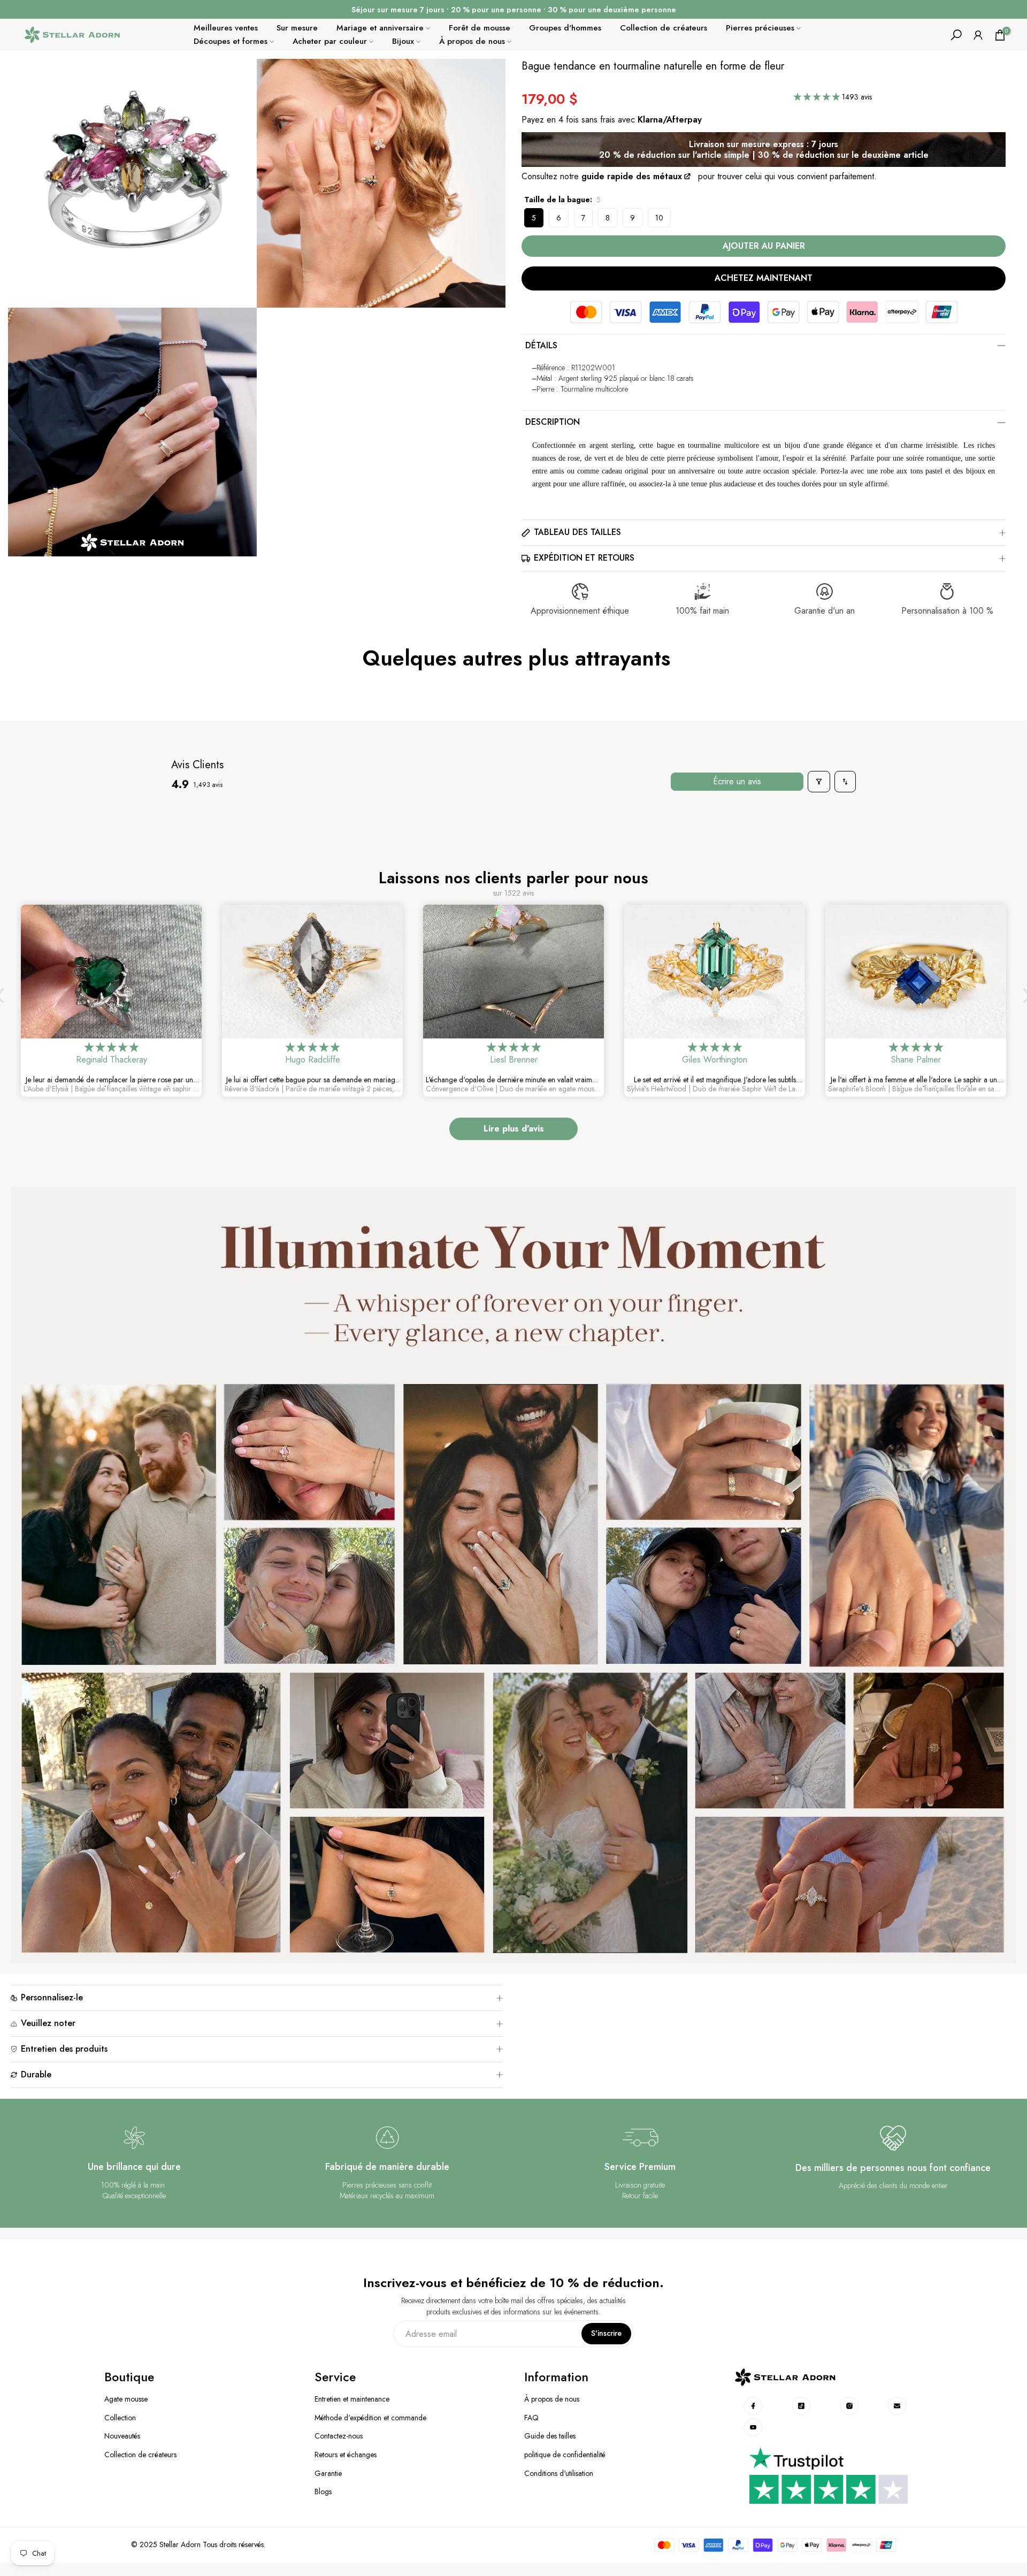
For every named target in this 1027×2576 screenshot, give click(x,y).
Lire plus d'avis (514, 1129)
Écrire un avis (737, 781)
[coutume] (754, 2406)
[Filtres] (819, 782)
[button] (818, 97)
